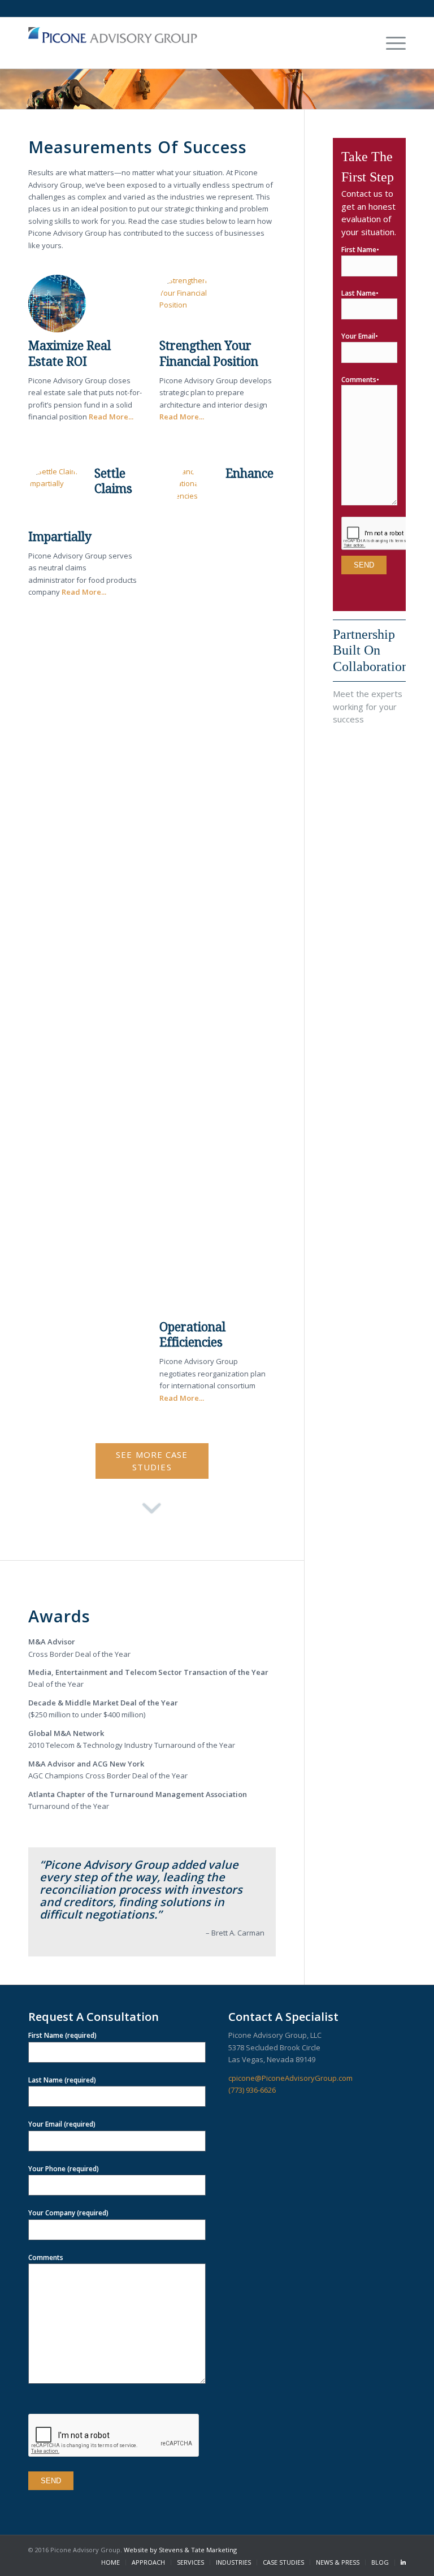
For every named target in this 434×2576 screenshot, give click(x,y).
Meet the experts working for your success (368, 706)
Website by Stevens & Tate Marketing (180, 2550)
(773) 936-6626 (252, 2090)
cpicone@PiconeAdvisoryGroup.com (290, 2078)
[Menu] (390, 43)
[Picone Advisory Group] (113, 43)
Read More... (111, 417)
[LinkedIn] (403, 2563)
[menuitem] (390, 43)
